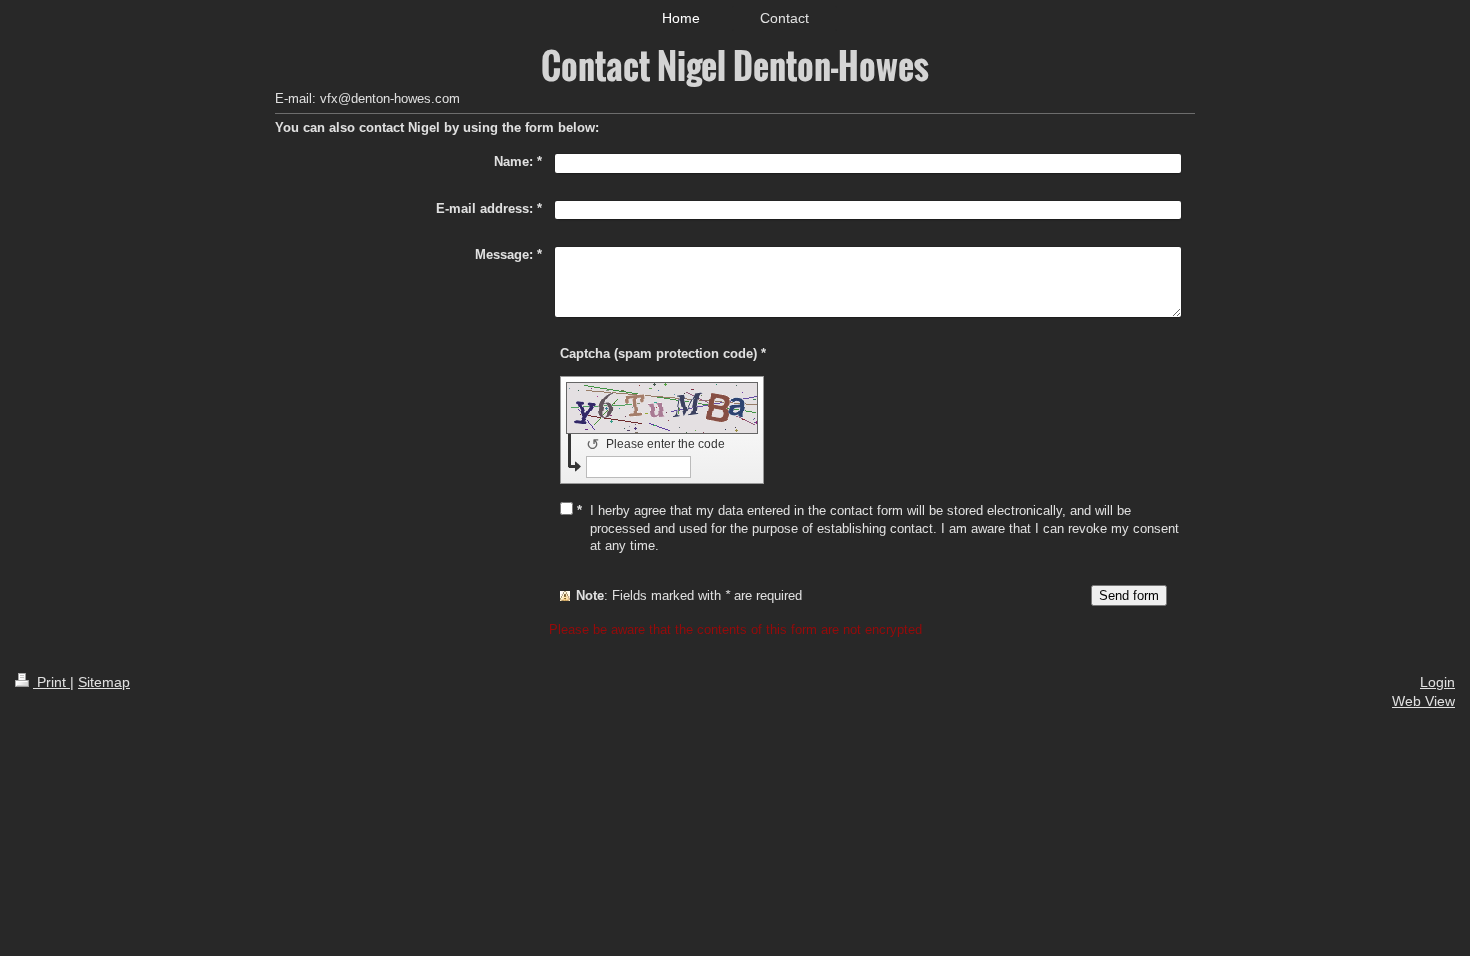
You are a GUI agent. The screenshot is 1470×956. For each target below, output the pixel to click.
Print (51, 682)
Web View (1423, 701)
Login (1437, 682)
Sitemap (104, 682)
